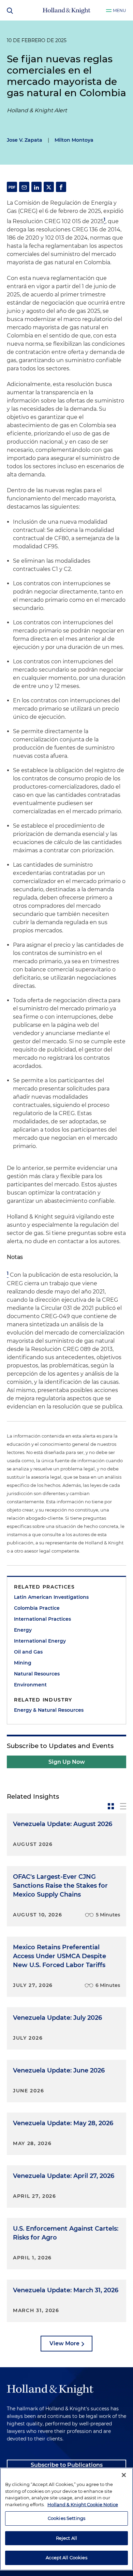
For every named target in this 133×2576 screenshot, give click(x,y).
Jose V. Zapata (25, 140)
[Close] (124, 2475)
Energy (23, 1630)
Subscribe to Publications (67, 2465)
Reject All (66, 2538)
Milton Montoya (74, 140)
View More (64, 2343)
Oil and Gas (28, 1652)
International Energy (40, 1641)
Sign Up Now (67, 1762)
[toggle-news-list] (123, 1806)
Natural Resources (37, 1674)
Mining (23, 1663)
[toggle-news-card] (111, 1806)
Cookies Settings (66, 2518)
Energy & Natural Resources (49, 1710)
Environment (30, 1685)
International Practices (42, 1619)
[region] (66, 2519)
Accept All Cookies (66, 2558)
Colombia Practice (37, 1608)
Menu (120, 10)
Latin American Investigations (51, 1597)
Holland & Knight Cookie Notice (83, 2504)
